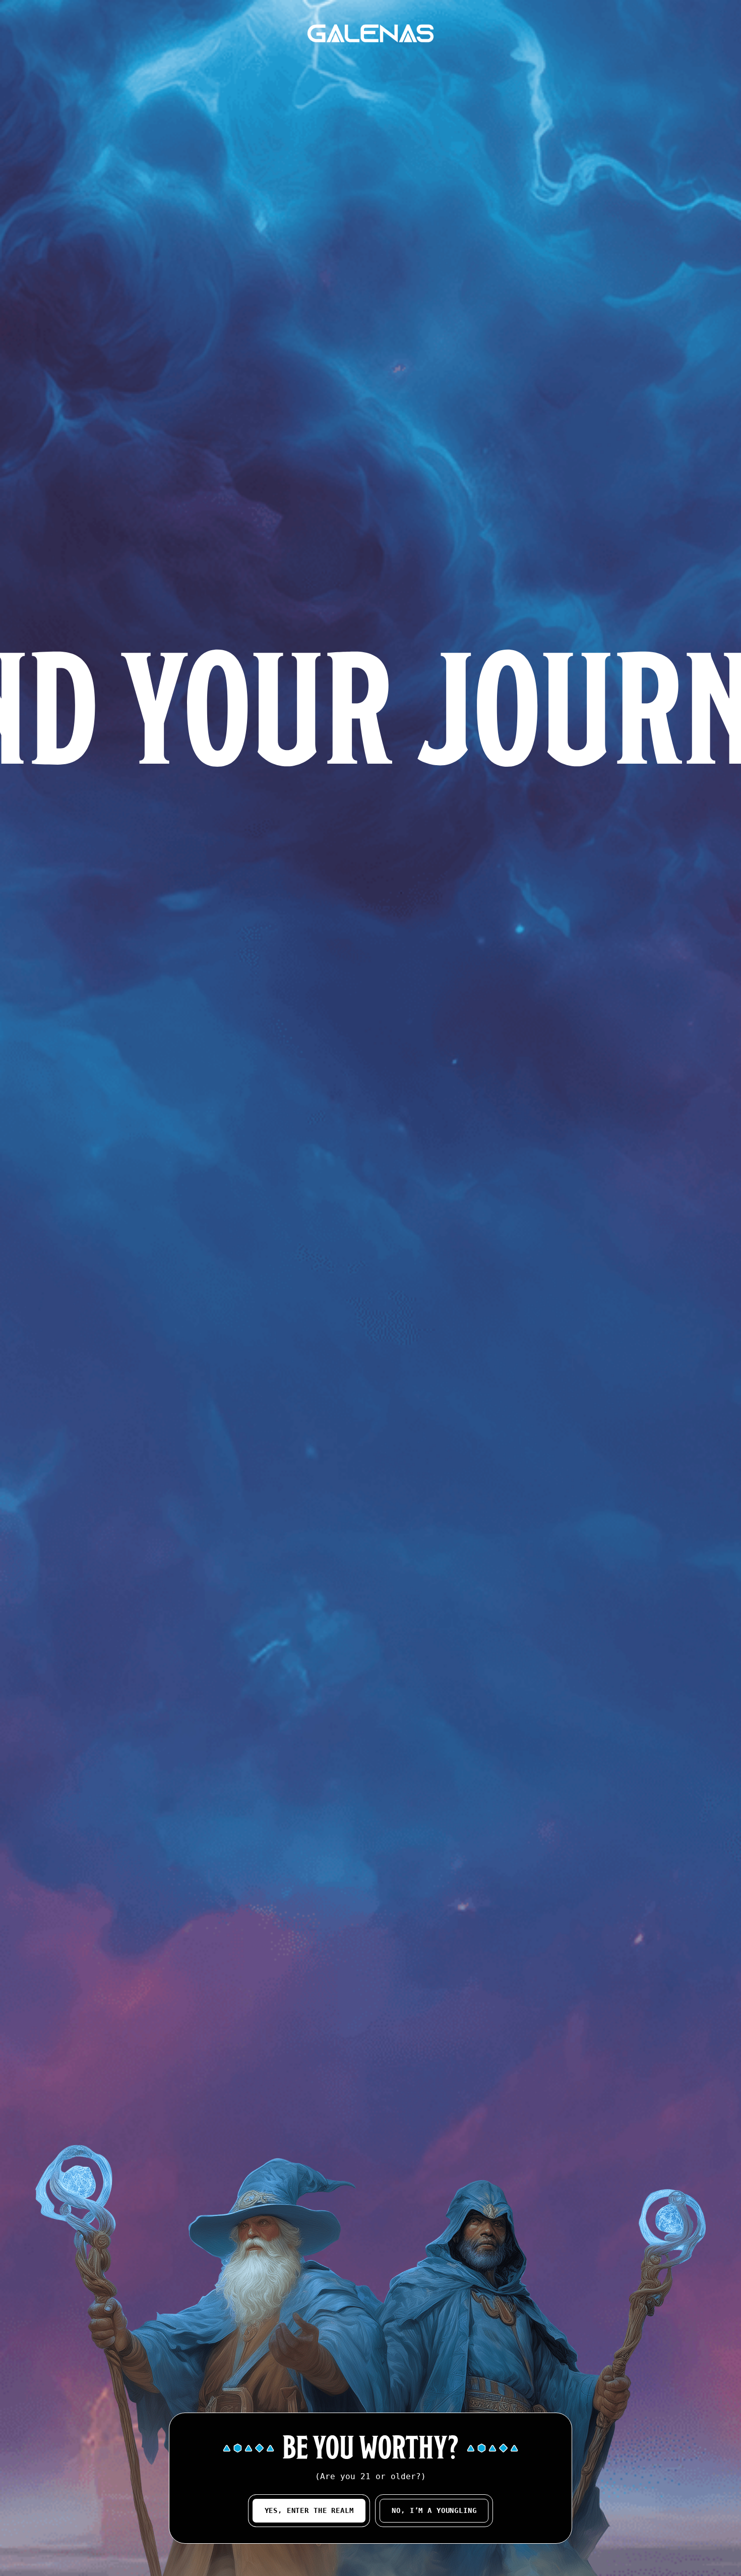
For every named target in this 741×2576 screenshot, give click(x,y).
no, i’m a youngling (434, 2510)
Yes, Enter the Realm (309, 2510)
